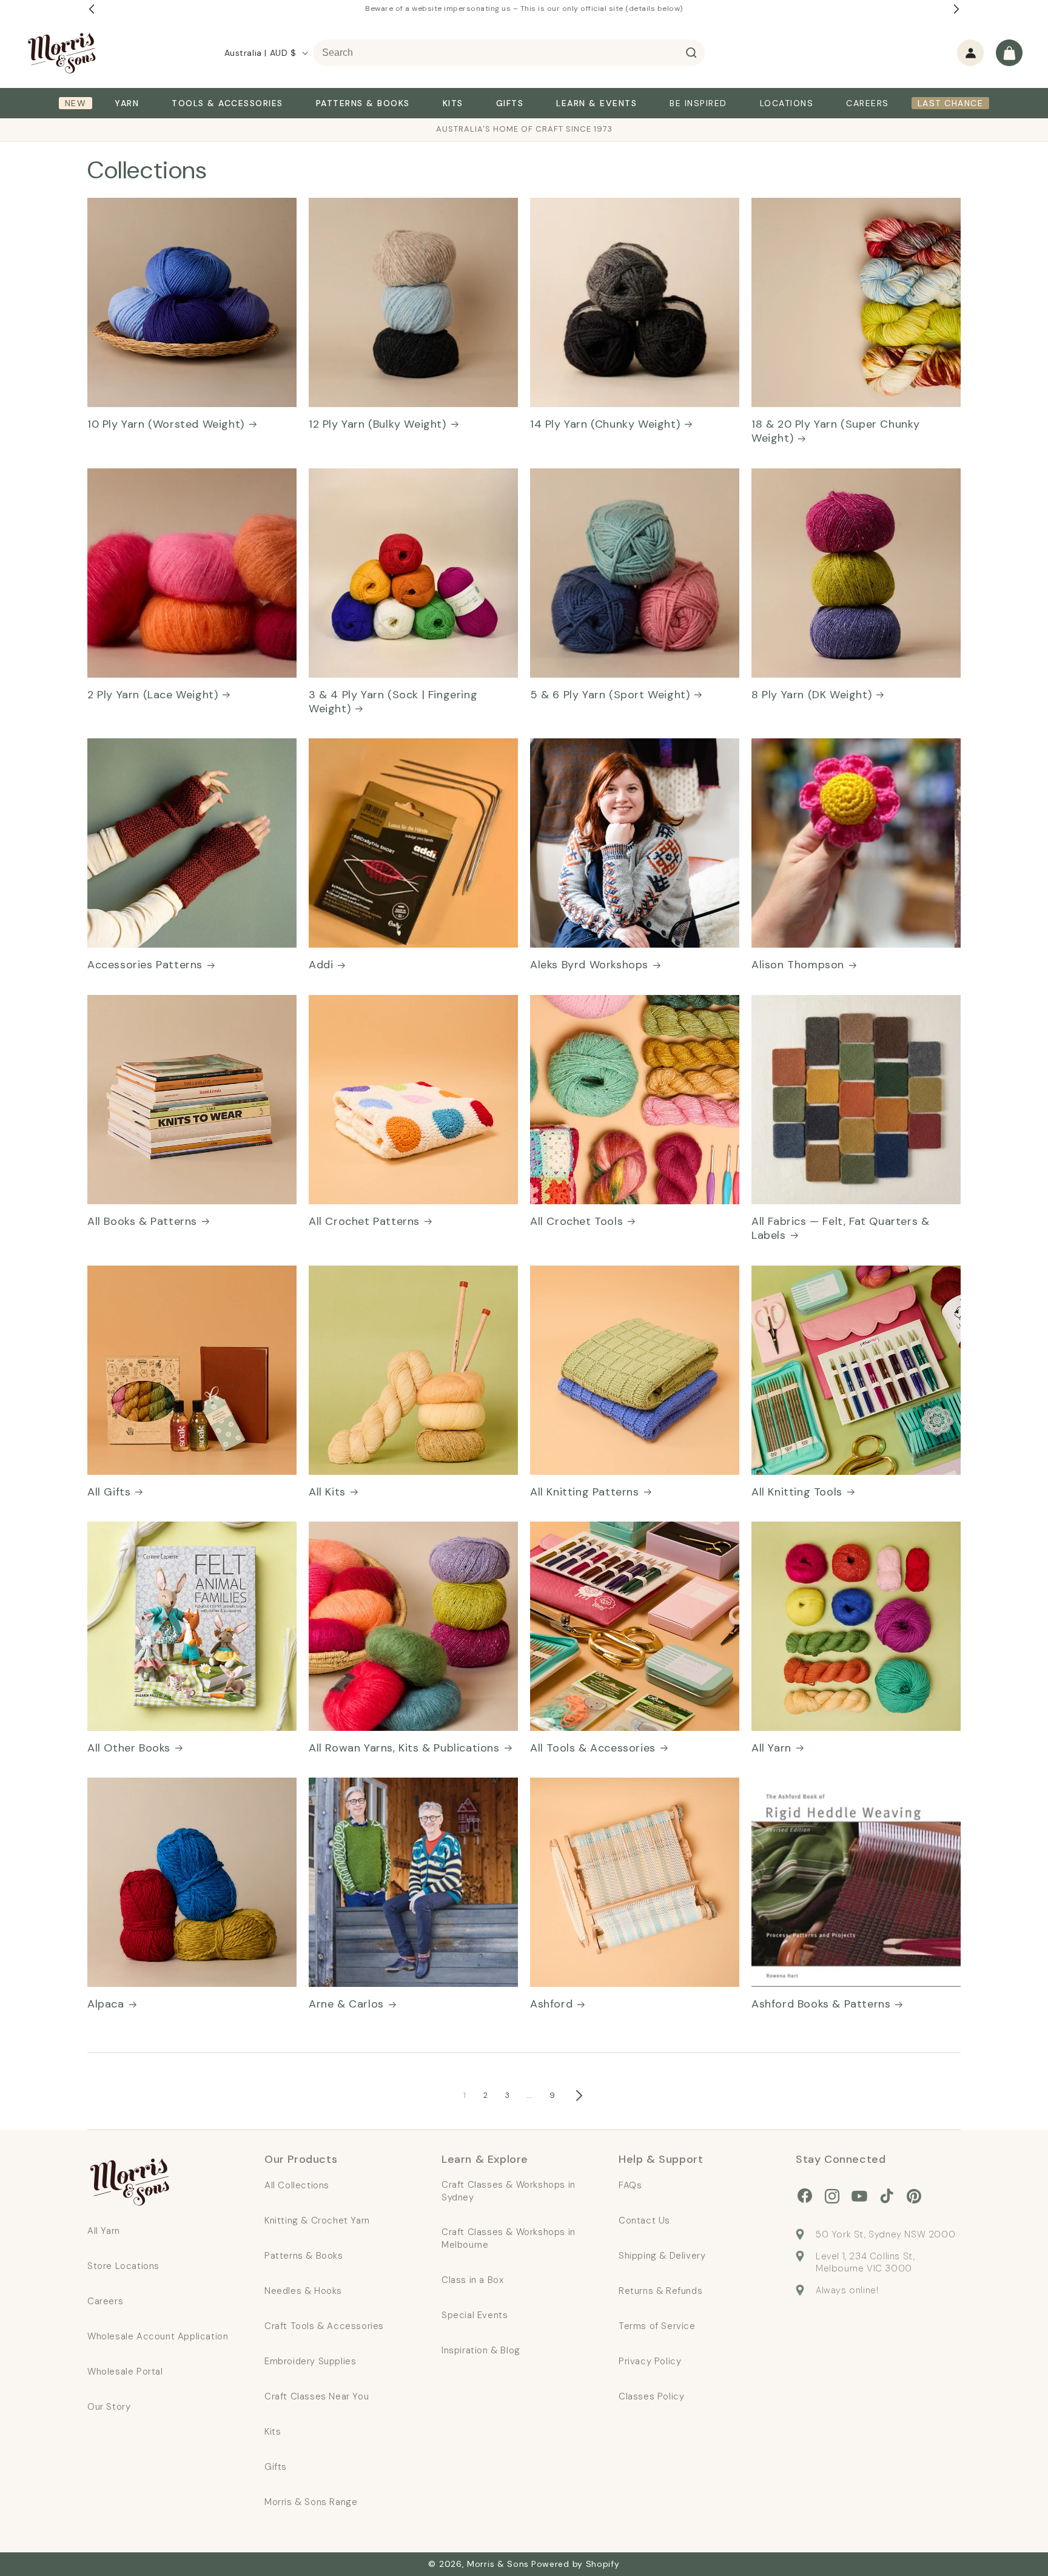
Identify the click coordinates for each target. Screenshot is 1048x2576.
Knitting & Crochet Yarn (317, 2220)
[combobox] (509, 53)
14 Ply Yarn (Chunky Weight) (605, 424)
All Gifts (109, 1492)
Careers (105, 2301)
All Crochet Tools (576, 1222)
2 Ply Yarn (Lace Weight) (153, 695)
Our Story (109, 2407)
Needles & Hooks (303, 2291)
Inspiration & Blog (481, 2350)
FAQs (630, 2185)
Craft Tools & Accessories (324, 2326)
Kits (273, 2432)
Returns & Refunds (660, 2291)
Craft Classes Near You (317, 2396)
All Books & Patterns (142, 1222)
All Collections (297, 2185)
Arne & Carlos (346, 2004)
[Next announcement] (956, 9)
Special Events (475, 2315)
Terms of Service (657, 2326)
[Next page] (579, 2096)
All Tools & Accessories (593, 1748)
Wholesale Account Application (158, 2336)
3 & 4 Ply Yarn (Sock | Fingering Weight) (393, 702)
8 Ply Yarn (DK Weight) (811, 695)
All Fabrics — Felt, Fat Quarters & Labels (840, 1229)
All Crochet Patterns (364, 1222)
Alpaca (106, 2004)
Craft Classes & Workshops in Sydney (509, 2191)
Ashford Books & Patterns (821, 2004)
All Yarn (771, 1748)
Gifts (276, 2467)
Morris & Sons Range (311, 2502)
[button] (1009, 53)
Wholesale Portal (125, 2372)
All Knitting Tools (797, 1492)
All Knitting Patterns (585, 1492)
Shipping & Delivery (662, 2256)
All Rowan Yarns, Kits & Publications (404, 1748)
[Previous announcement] (92, 9)
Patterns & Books (304, 2256)
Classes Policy (651, 2396)
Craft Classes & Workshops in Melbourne (509, 2238)
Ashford (551, 2004)
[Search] (691, 53)
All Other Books (129, 1748)
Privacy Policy (650, 2361)
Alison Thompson (798, 965)
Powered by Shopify (576, 2564)
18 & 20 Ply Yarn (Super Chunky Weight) (836, 431)
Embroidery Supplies (310, 2361)
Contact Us (644, 2220)
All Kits (327, 1492)
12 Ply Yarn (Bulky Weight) (378, 424)
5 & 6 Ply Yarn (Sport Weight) (610, 695)
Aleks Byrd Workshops (589, 965)
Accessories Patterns (145, 965)
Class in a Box (472, 2280)
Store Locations (123, 2266)
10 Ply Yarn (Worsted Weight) (166, 424)
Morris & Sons (498, 2564)
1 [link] (465, 2095)
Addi (321, 965)
